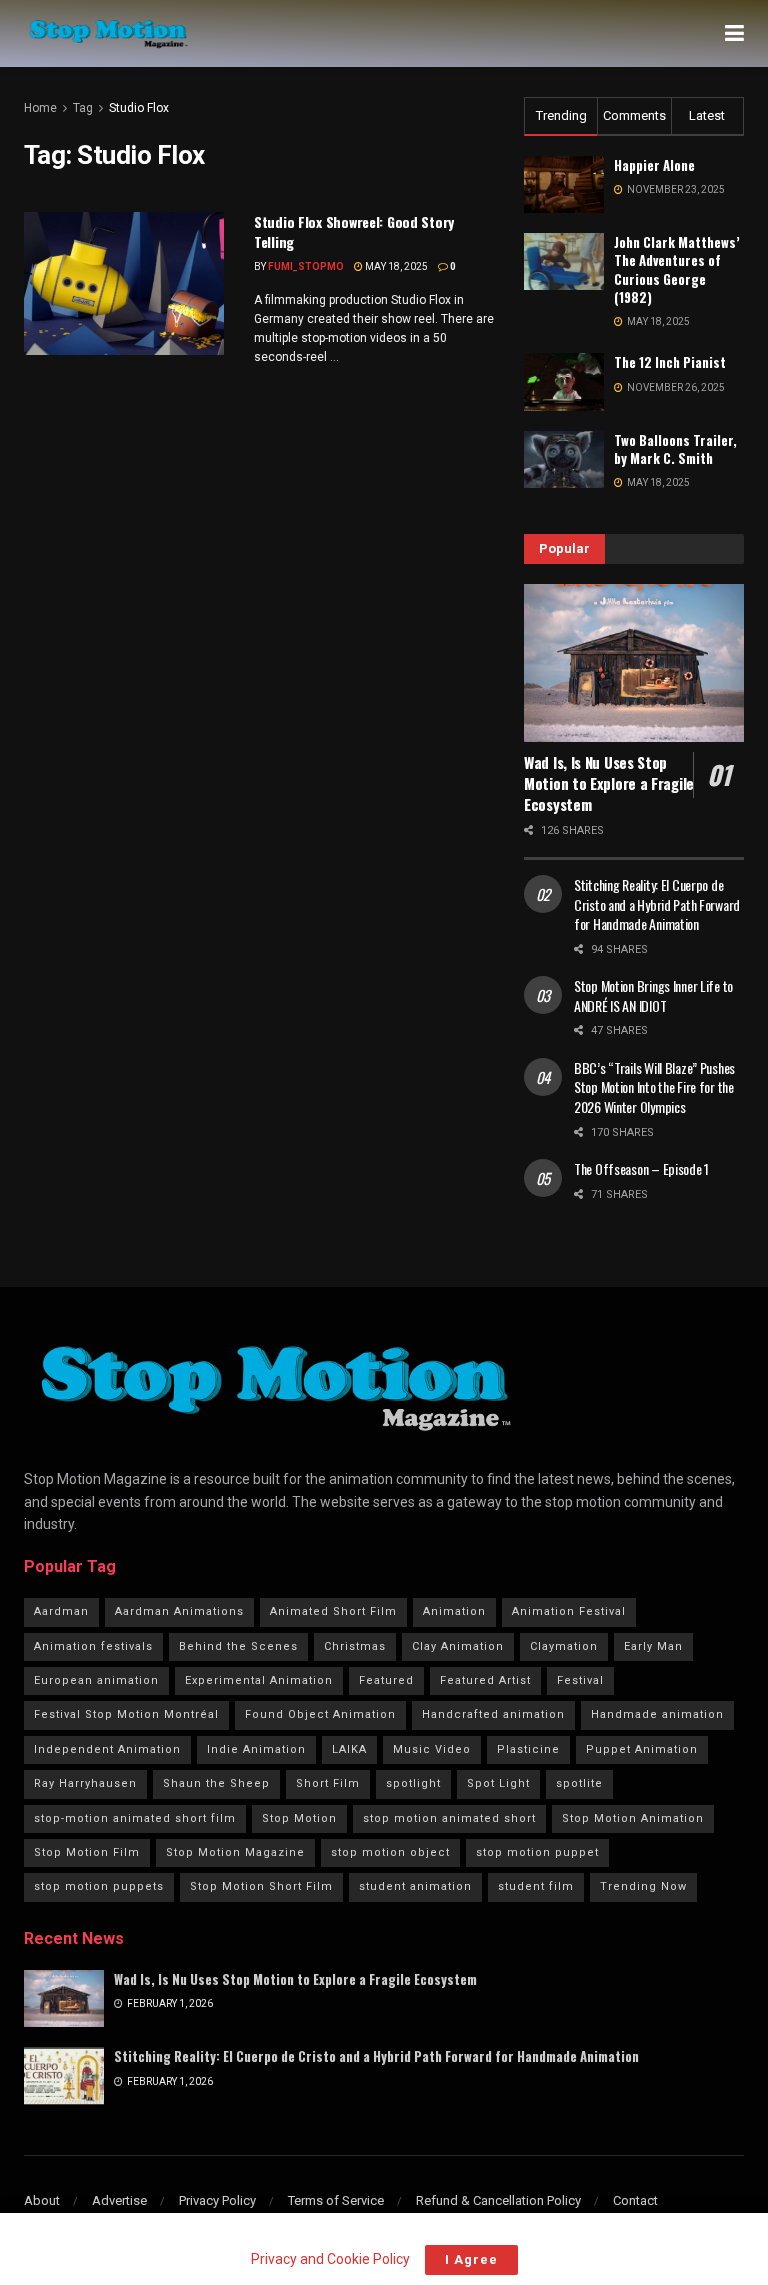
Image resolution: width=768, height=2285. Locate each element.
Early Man (653, 1646)
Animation (454, 1611)
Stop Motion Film (87, 1852)
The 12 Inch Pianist (670, 362)
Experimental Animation (259, 1680)
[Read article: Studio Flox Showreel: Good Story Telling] (124, 283)
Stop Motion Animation (633, 1818)
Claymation (564, 1646)
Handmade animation (657, 1714)
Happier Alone (654, 165)
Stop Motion (299, 1818)
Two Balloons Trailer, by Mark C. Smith (675, 449)
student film (536, 1886)
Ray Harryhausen (85, 1783)
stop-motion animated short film (135, 1818)
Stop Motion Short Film (261, 1886)
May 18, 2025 (395, 266)
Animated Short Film (333, 1611)
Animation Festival (569, 1611)
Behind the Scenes (238, 1646)
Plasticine (528, 1749)
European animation (96, 1680)
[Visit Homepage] (108, 34)
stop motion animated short (449, 1818)
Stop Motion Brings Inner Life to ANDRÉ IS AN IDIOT (653, 995)
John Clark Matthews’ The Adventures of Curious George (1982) (677, 269)
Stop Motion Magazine (235, 1852)
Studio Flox (139, 108)
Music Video (432, 1749)
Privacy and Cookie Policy (330, 2259)
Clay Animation (458, 1646)
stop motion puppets (99, 1886)
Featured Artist (485, 1680)
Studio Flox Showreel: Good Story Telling (354, 231)
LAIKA (349, 1749)
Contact (635, 2200)
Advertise (119, 2200)
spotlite (579, 1783)
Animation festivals (93, 1646)
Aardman (61, 1611)
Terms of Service (336, 2200)
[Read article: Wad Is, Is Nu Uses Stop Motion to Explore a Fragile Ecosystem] (634, 662)
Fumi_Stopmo (306, 266)
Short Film (328, 1783)
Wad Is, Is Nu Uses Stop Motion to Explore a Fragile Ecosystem (609, 783)
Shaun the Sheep (216, 1783)
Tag (83, 108)
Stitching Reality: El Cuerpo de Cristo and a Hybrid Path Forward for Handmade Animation (657, 904)
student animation (415, 1886)
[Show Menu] (734, 33)
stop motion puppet (537, 1852)
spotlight (413, 1783)
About (42, 2200)
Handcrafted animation (493, 1714)
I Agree (471, 2259)
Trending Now (643, 1886)
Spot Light (498, 1783)
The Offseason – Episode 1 (641, 1168)
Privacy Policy (217, 2200)
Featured (386, 1680)
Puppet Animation (642, 1749)
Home (40, 108)
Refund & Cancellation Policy (498, 2200)
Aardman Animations (179, 1611)
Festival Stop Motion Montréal (126, 1714)
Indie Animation (256, 1749)
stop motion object (390, 1852)
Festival (580, 1680)
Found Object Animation (320, 1714)
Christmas (355, 1646)
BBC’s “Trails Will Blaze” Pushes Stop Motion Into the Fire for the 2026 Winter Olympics (654, 1087)
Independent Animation (107, 1749)
